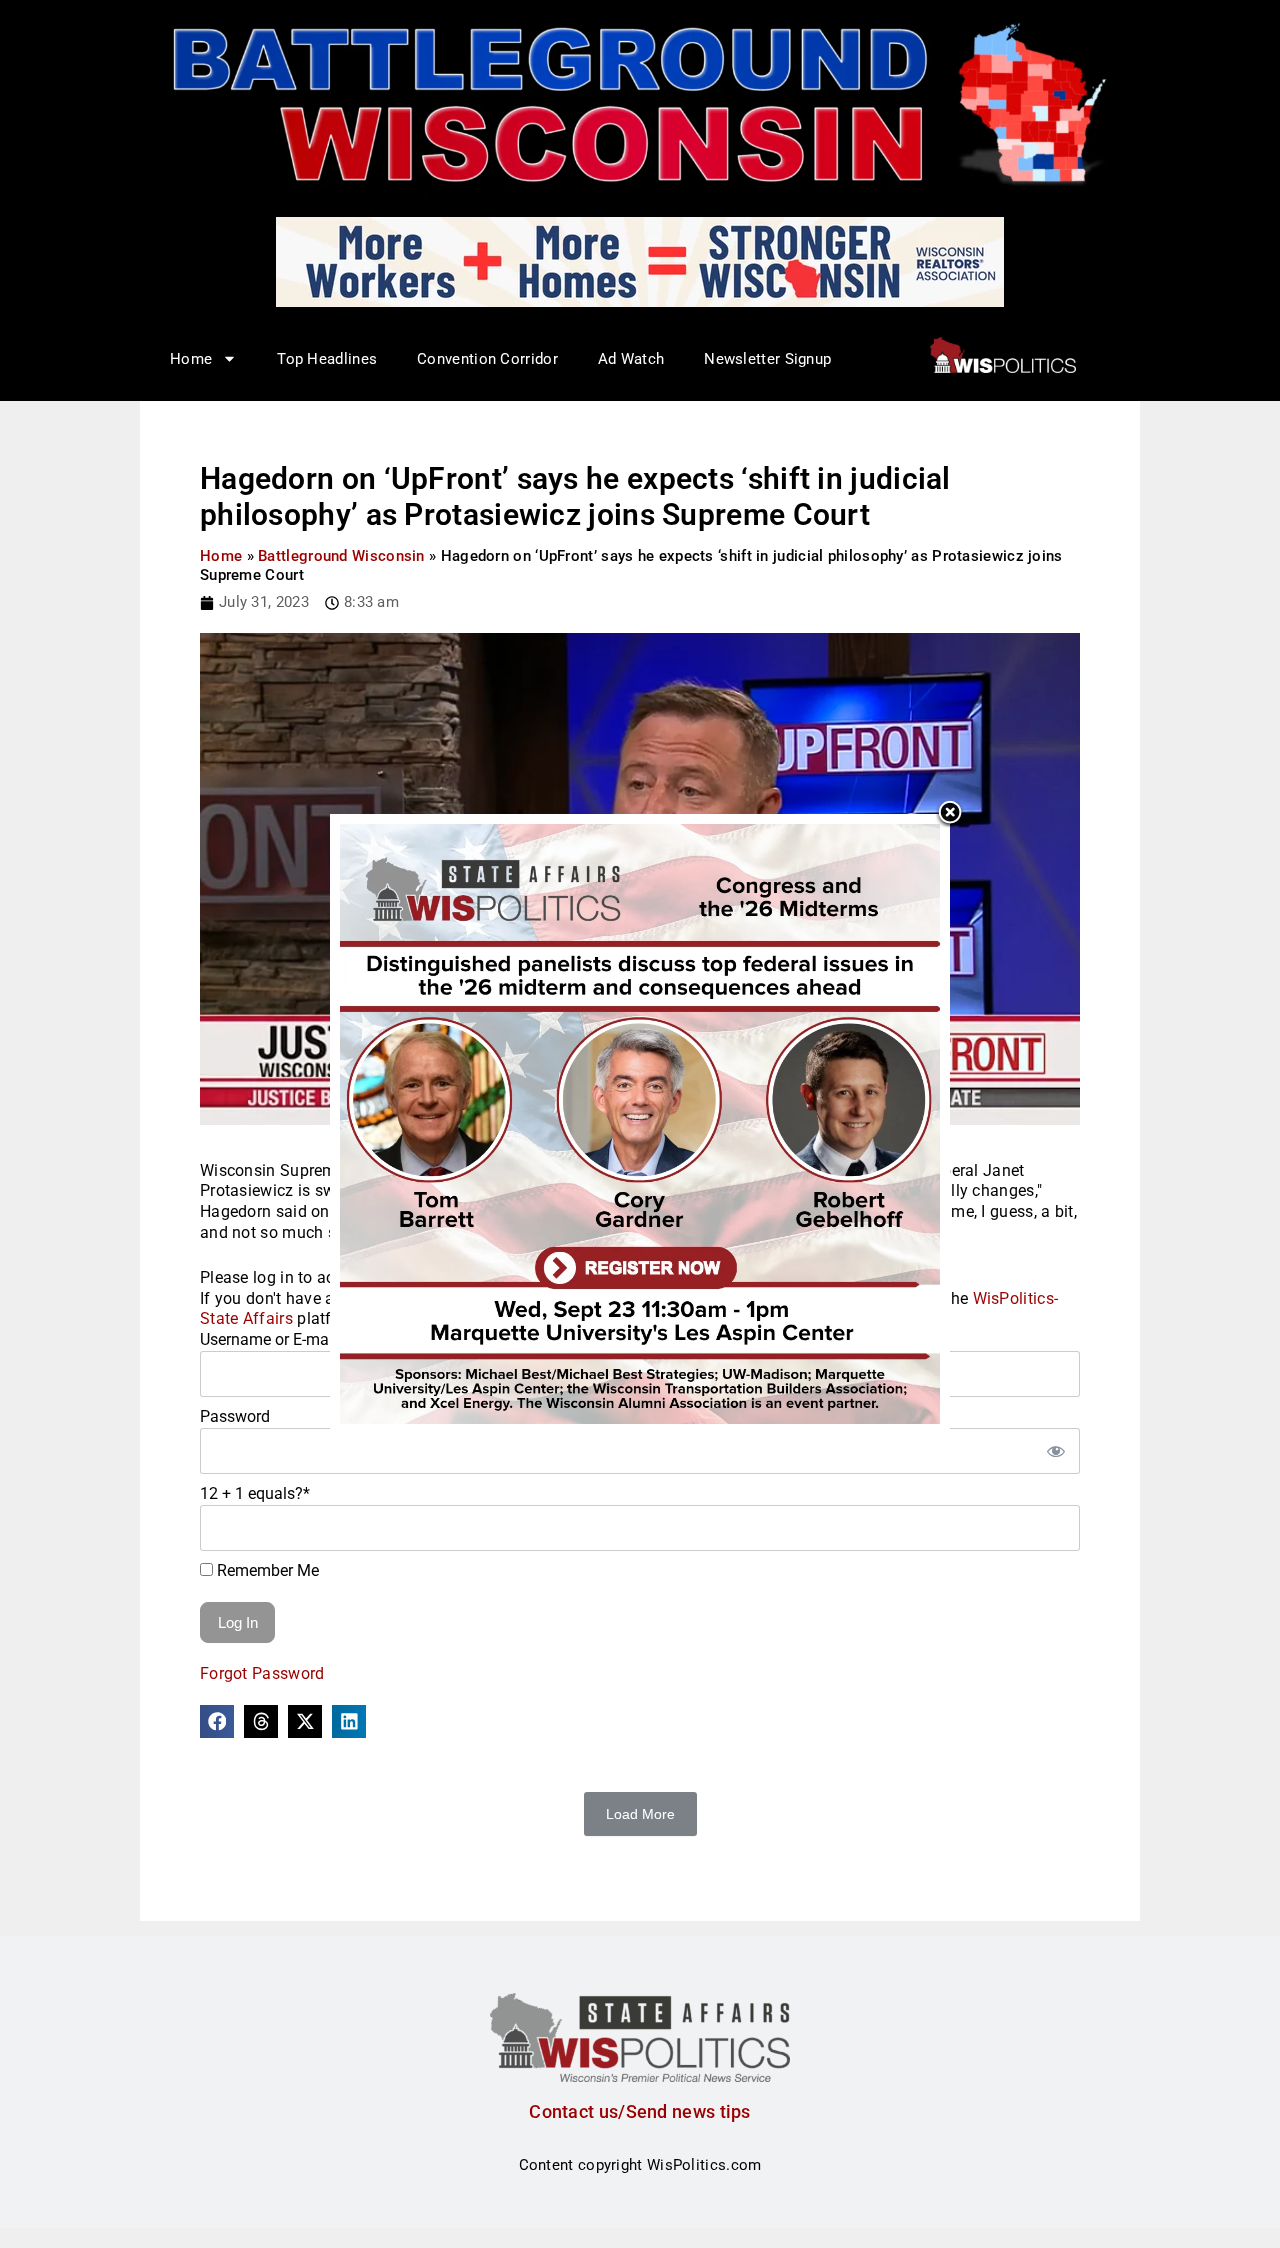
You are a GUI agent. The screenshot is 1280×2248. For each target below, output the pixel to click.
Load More (640, 1814)
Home (221, 556)
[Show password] (1055, 1451)
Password (235, 1416)
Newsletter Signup (767, 359)
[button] (217, 1722)
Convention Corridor (487, 359)
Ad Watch (631, 359)
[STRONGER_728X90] (640, 261)
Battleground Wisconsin (341, 556)
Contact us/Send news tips (640, 2111)
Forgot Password (262, 1673)
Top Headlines (327, 359)
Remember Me (266, 1570)
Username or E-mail (268, 1339)
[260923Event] (640, 1123)
